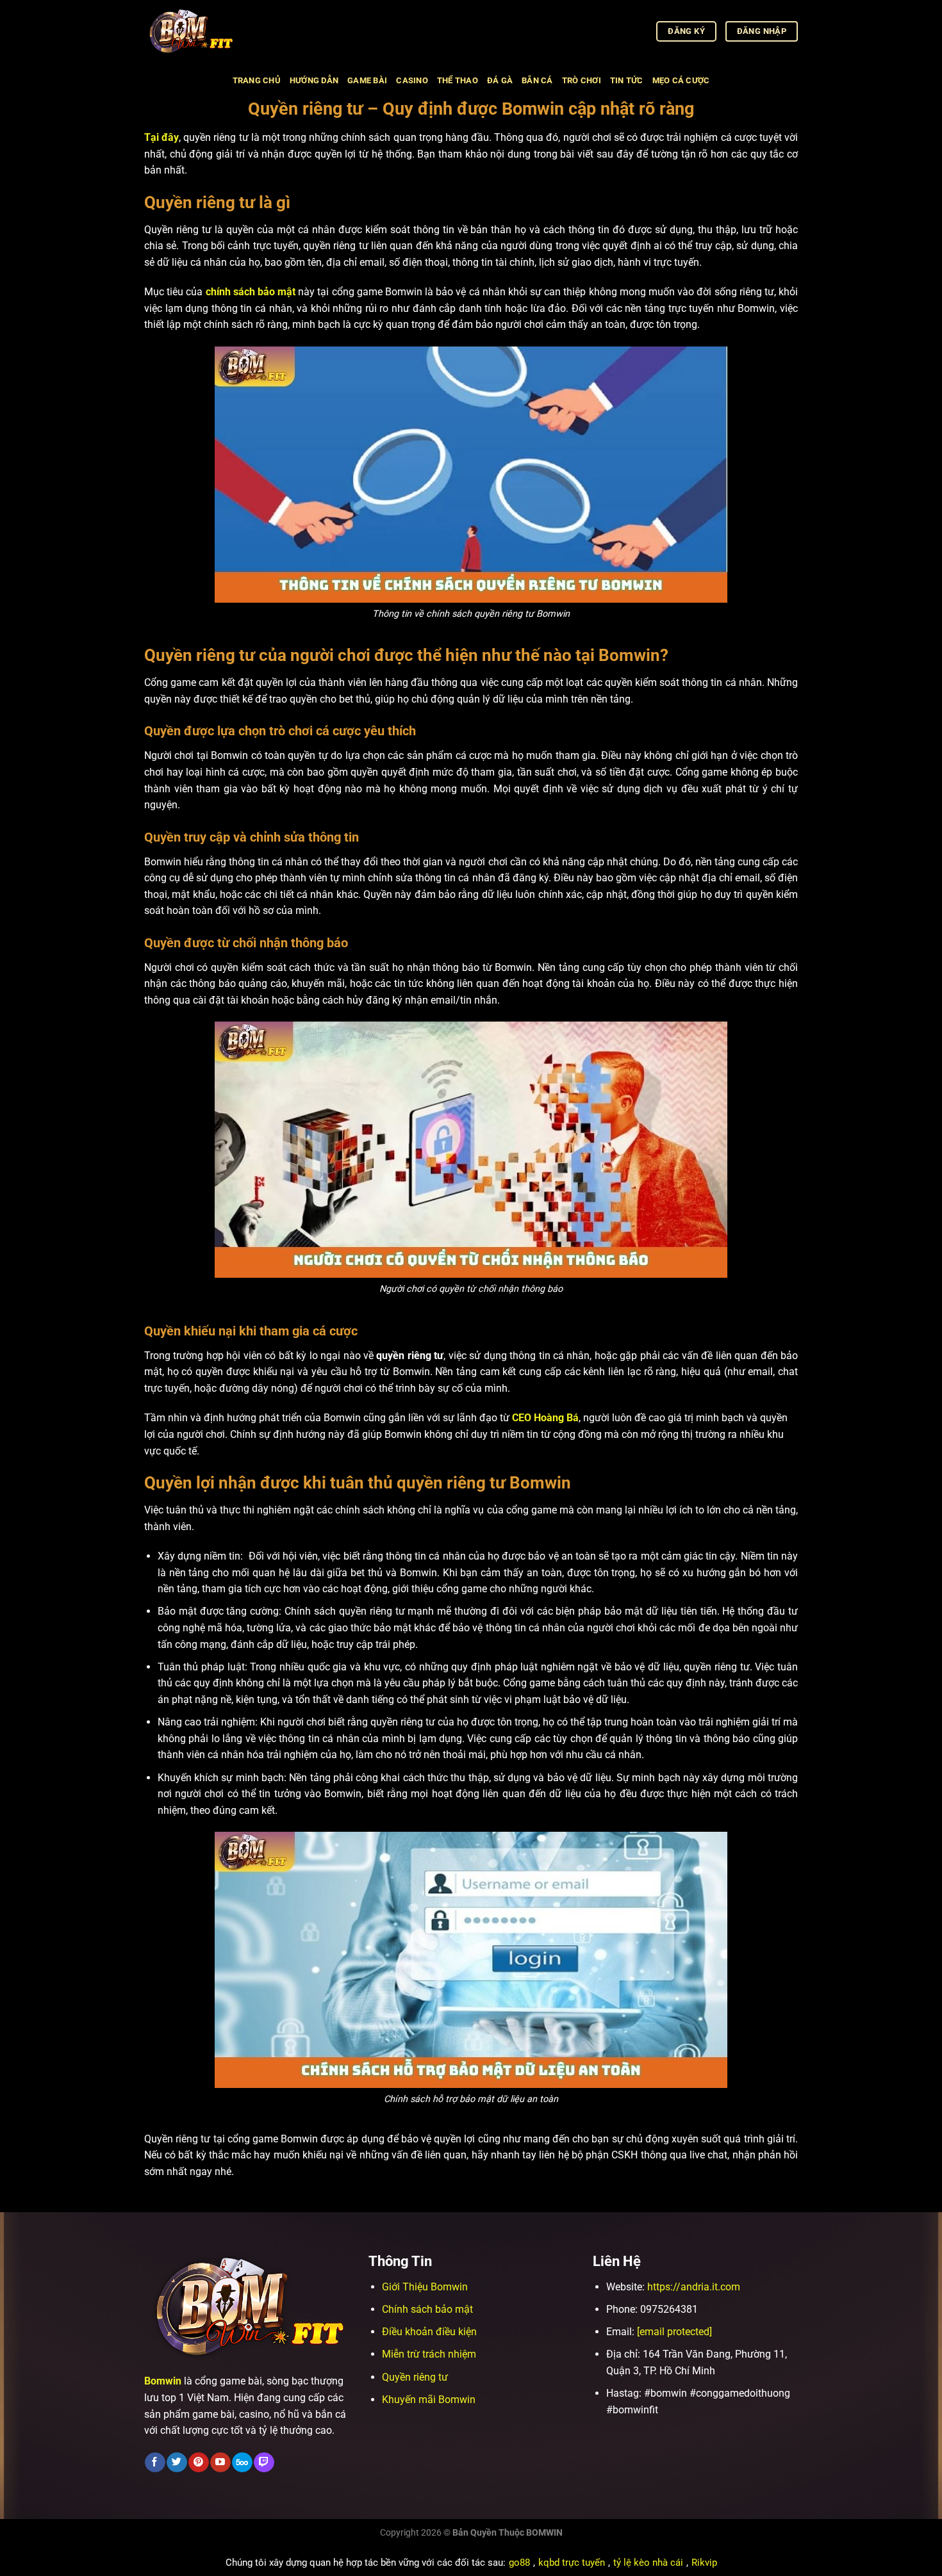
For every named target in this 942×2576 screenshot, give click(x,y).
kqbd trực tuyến (572, 2563)
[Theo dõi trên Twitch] (264, 2463)
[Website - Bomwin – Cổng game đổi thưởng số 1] (208, 31)
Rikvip (704, 2563)
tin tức (627, 80)
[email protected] (674, 2332)
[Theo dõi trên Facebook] (155, 2463)
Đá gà (500, 80)
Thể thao (458, 80)
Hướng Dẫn (314, 80)
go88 (519, 2563)
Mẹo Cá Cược (681, 80)
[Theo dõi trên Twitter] (177, 2463)
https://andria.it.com (694, 2287)
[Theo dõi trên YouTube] (220, 2463)
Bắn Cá (537, 80)
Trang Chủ (257, 80)
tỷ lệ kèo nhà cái (648, 2563)
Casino (412, 80)
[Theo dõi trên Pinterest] (198, 2463)
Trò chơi (582, 80)
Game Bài (367, 80)
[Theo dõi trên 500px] (242, 2463)
